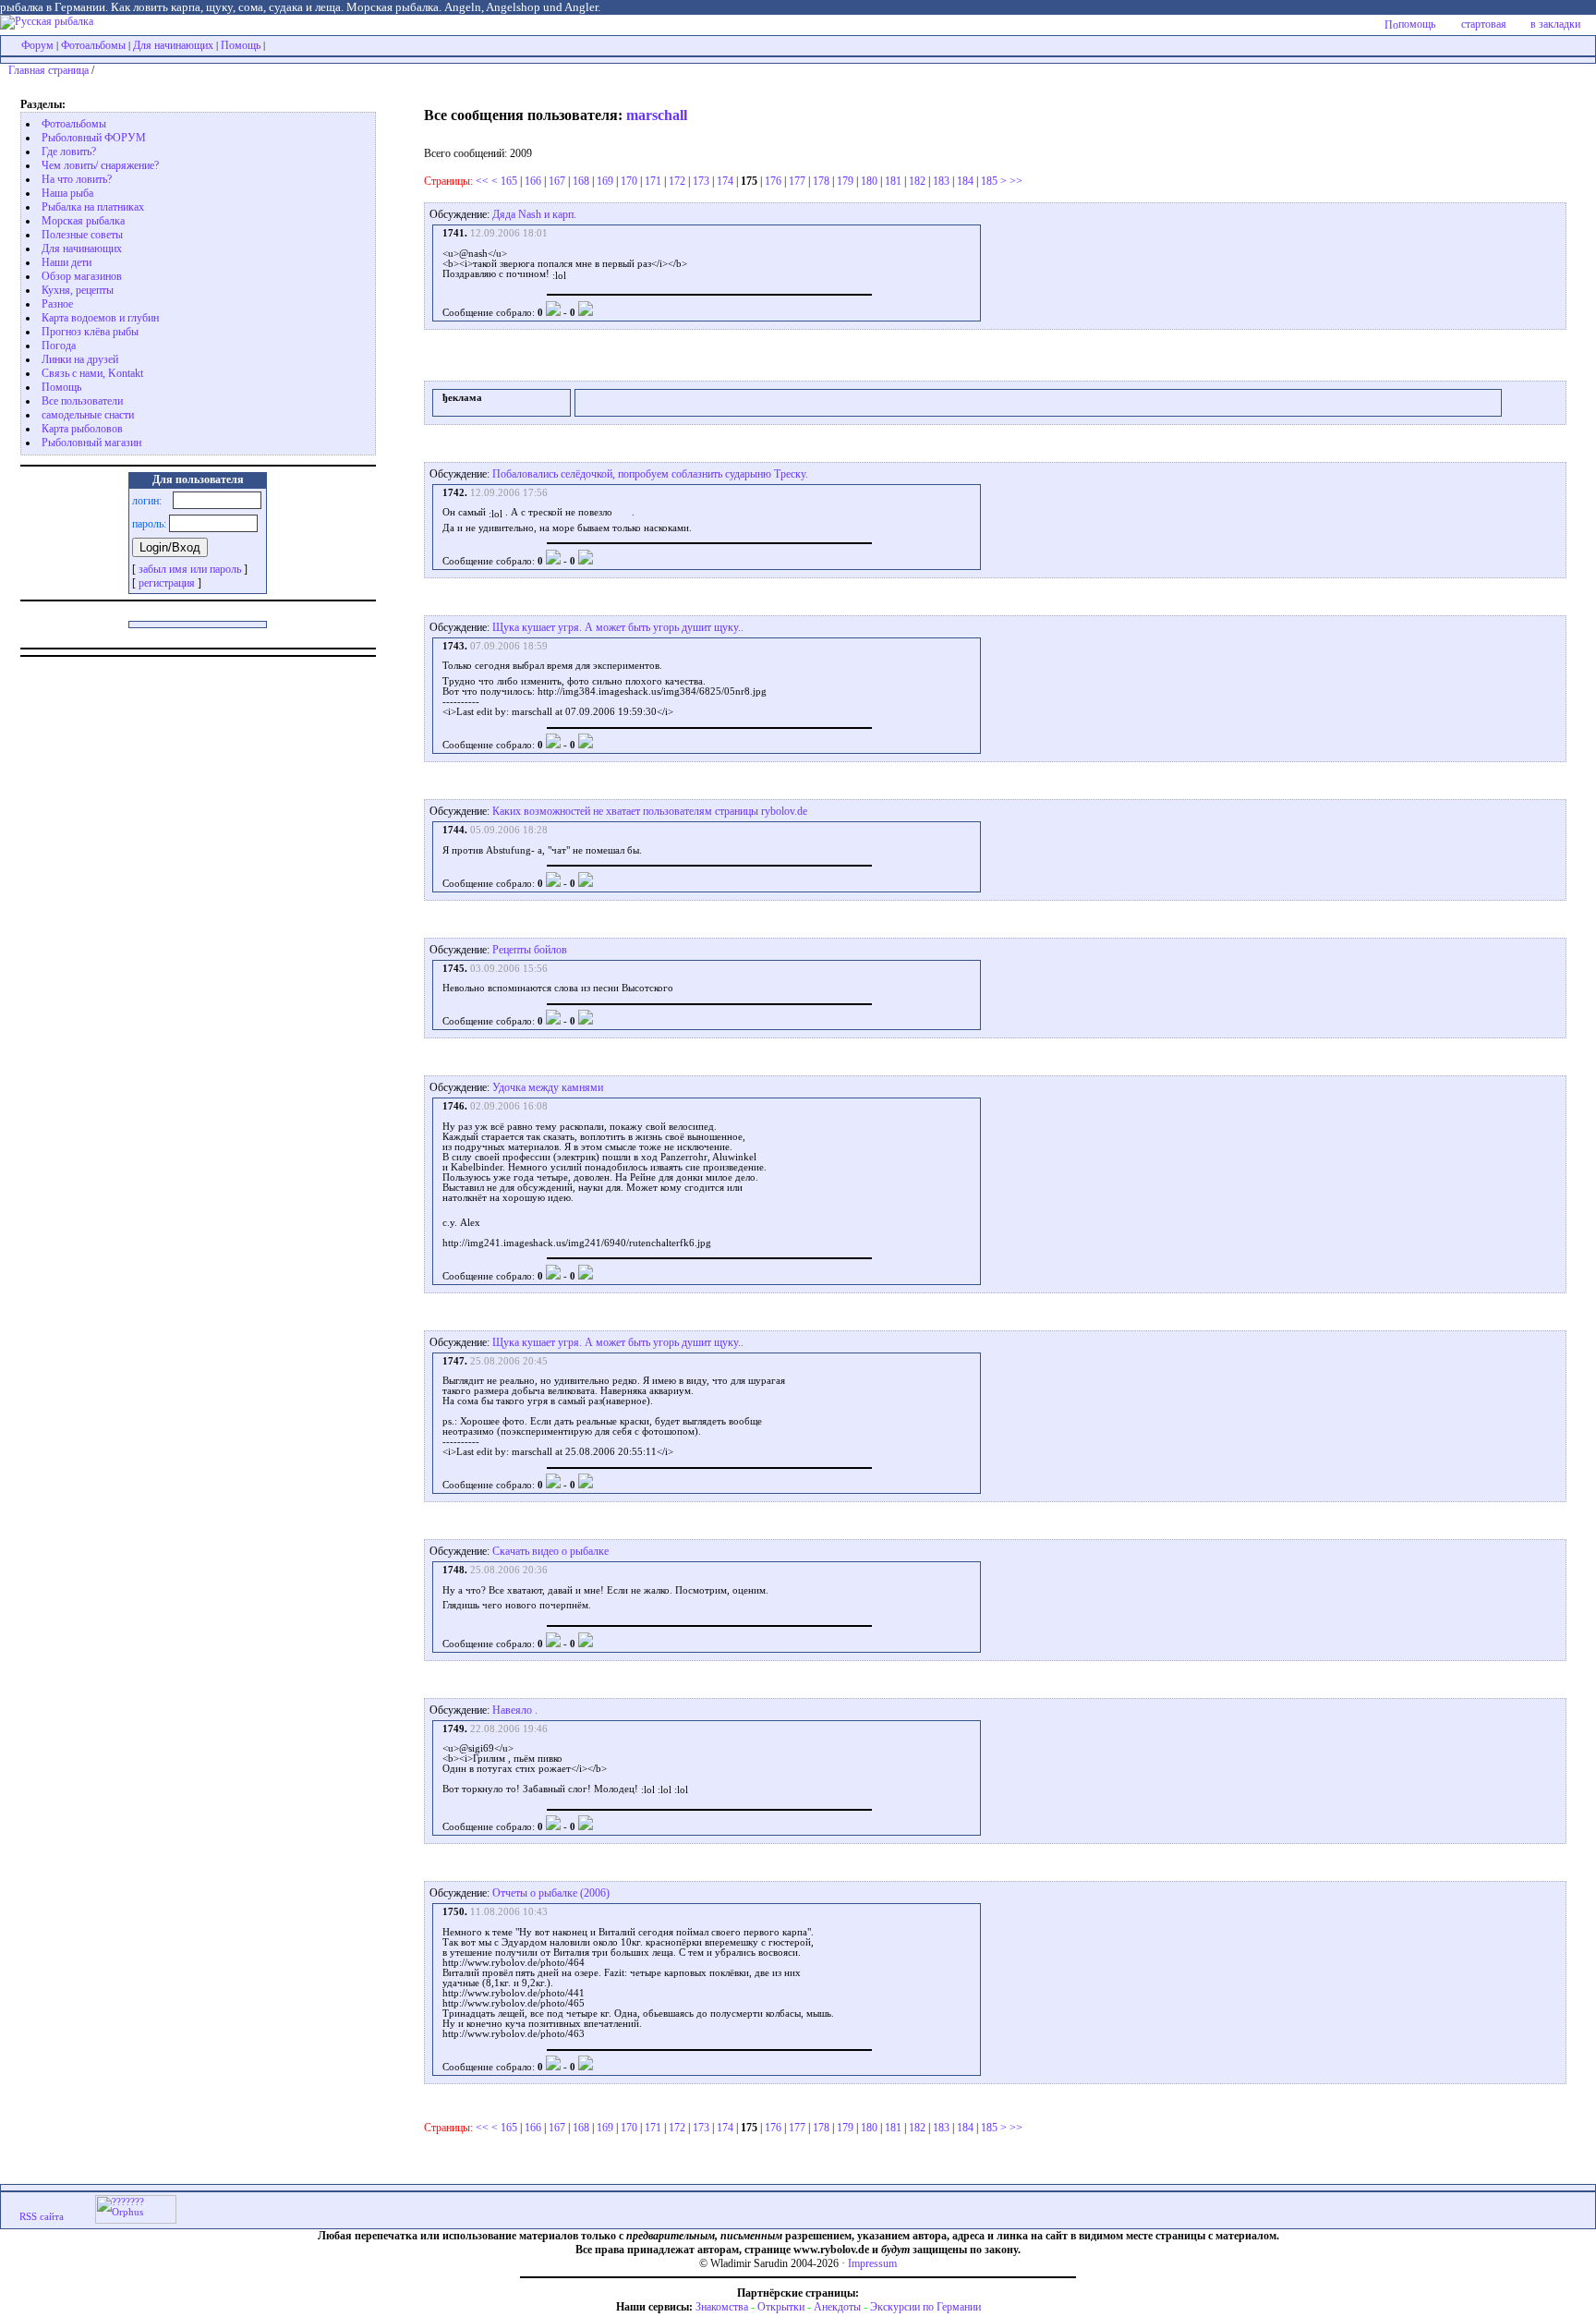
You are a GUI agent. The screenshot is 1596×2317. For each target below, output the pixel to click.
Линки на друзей (80, 359)
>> (1016, 181)
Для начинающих (173, 45)
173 (701, 181)
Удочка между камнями (548, 1087)
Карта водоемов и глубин (100, 318)
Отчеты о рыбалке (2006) (551, 1893)
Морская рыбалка (83, 221)
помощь (1417, 24)
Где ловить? (69, 152)
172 (677, 181)
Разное (57, 304)
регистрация (167, 583)
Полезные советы (82, 235)
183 (941, 181)
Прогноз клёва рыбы (90, 332)
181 (893, 181)
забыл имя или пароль (190, 569)
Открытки (781, 2307)
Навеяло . (515, 1710)
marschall (657, 115)
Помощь (241, 45)
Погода (59, 346)
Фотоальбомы (93, 45)
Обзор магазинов (82, 276)
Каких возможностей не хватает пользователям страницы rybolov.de (650, 811)
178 (821, 181)
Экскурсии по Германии (925, 2307)
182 (917, 181)
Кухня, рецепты (78, 290)
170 (629, 181)
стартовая (1484, 24)
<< (482, 181)
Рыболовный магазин (91, 443)
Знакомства (722, 2307)
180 (869, 181)
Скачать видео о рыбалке (550, 1551)
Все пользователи (82, 401)
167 (557, 181)
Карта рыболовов (82, 429)
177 (797, 181)
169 (605, 181)
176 (773, 181)
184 (965, 181)
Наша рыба (67, 193)
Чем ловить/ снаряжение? (100, 165)
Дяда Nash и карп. (534, 214)
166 (533, 181)
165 (509, 181)
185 (989, 181)
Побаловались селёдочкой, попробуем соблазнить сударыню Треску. (650, 474)
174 (725, 181)
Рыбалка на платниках (93, 207)
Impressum (872, 2263)
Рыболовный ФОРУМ (94, 138)
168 (581, 181)
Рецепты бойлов (530, 950)
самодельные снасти (88, 415)
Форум (37, 45)
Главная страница (48, 70)
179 (845, 181)
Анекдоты (837, 2307)
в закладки (1555, 24)
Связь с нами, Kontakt (92, 373)
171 (653, 181)
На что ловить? (77, 179)
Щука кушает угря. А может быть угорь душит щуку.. (618, 627)
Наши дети (66, 262)
